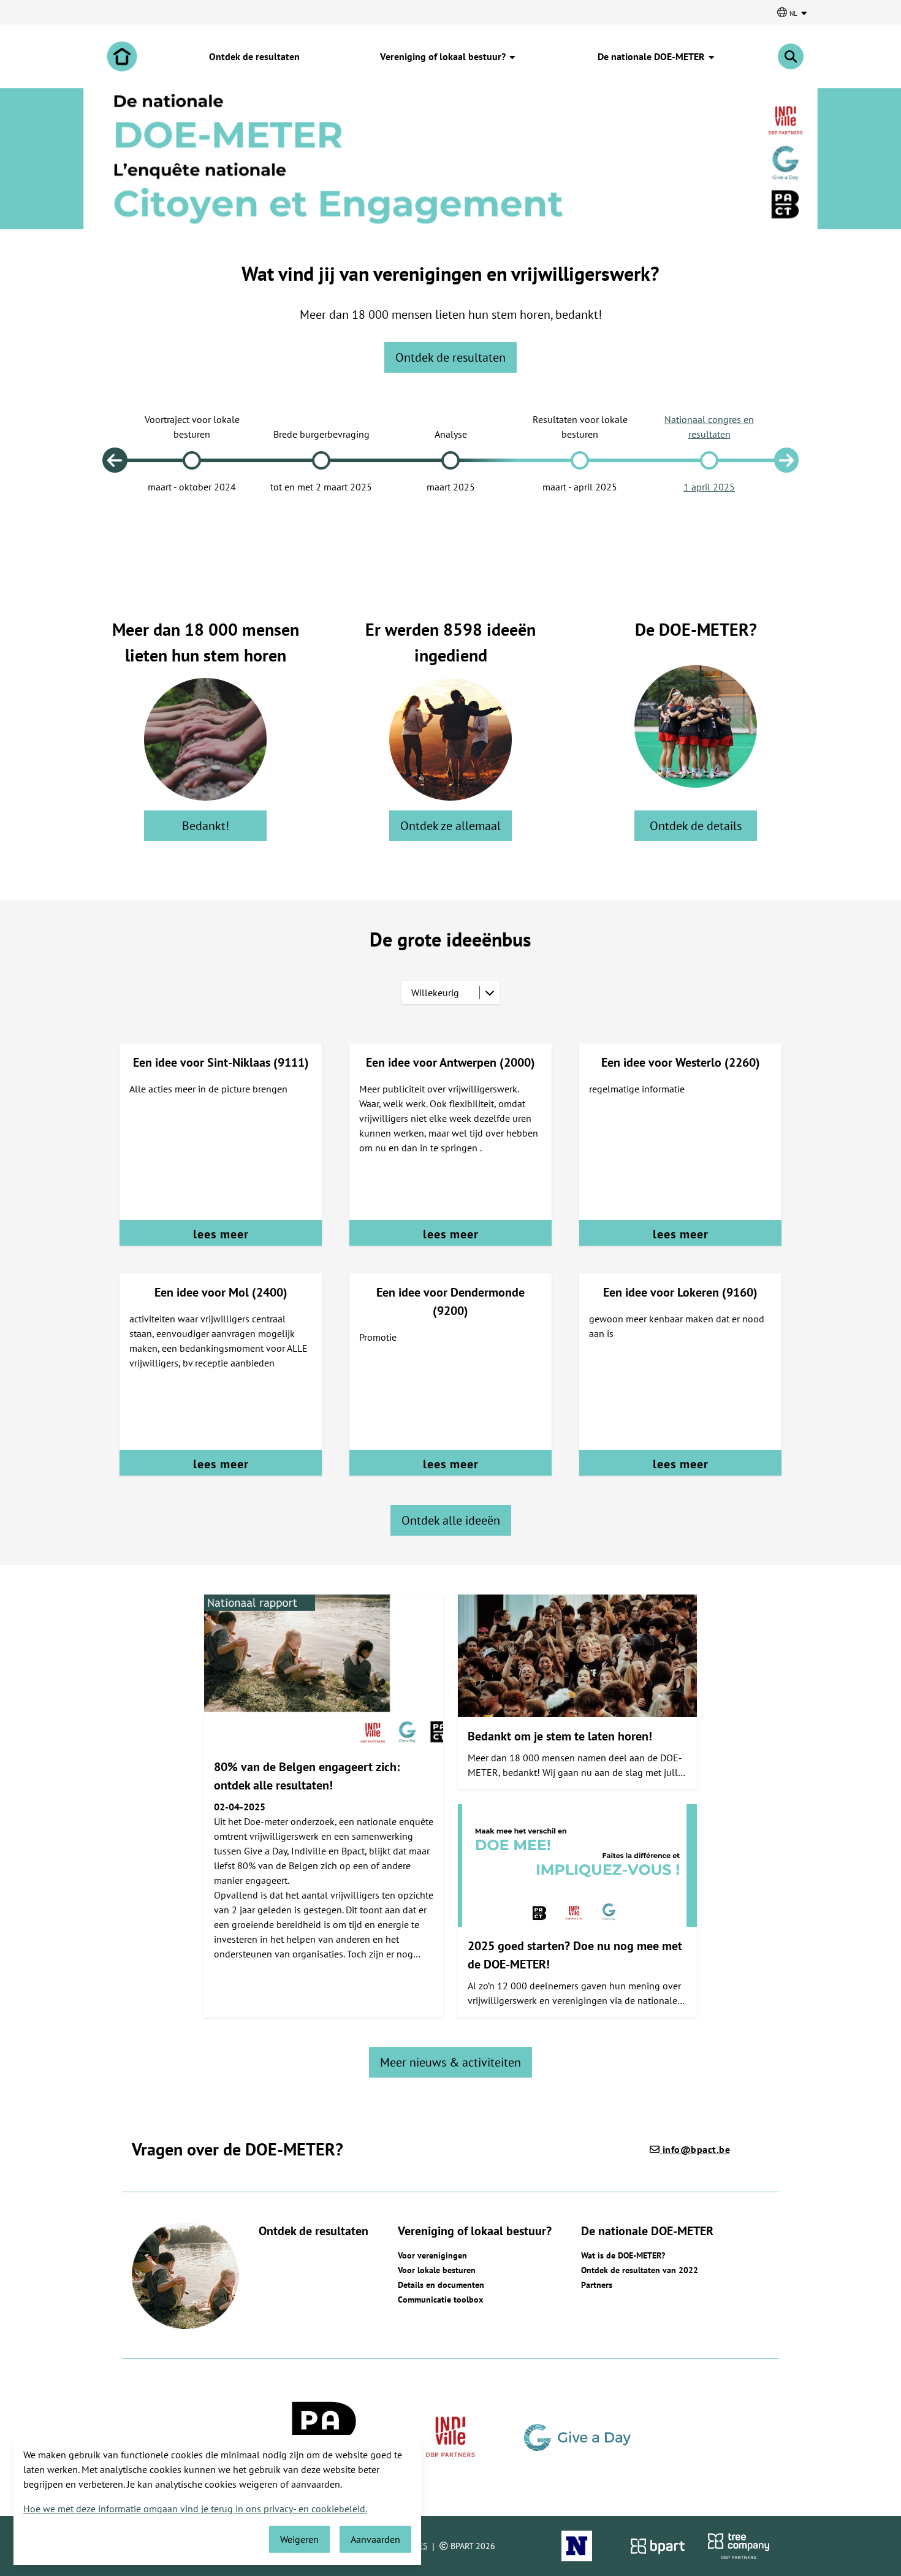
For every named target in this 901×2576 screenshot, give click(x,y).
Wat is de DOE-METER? (623, 2255)
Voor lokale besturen (437, 2270)
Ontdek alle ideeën (451, 1520)
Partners (597, 2285)
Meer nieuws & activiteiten (450, 2062)
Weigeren (299, 2539)
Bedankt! (206, 826)
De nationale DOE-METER (652, 56)
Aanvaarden (375, 2539)
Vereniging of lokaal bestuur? (444, 56)
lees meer (221, 1234)
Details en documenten (441, 2285)
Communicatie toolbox (440, 2300)
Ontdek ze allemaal (450, 826)
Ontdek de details (696, 826)
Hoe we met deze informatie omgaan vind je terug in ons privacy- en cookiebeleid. (195, 2509)
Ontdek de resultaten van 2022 (640, 2270)
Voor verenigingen (432, 2255)
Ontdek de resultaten (254, 56)
